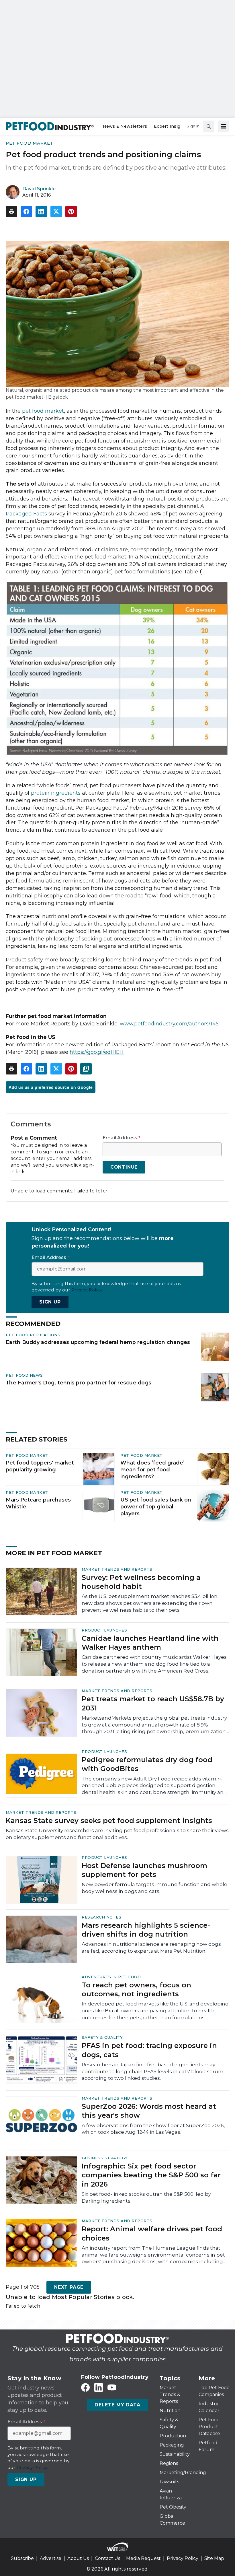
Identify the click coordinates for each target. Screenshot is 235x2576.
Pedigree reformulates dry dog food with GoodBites (147, 1764)
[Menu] (224, 126)
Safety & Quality (102, 2037)
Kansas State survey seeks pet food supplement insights (109, 1821)
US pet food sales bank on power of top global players (156, 1507)
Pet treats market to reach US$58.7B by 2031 (153, 1703)
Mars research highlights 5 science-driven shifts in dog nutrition (146, 1930)
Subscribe (22, 2558)
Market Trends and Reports (117, 1569)
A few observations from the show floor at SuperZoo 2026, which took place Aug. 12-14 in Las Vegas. (153, 2129)
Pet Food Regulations (33, 1335)
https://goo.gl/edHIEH (97, 1052)
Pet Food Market (30, 143)
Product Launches (104, 1630)
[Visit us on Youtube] (112, 2388)
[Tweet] (56, 212)
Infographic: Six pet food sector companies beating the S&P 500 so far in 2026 (151, 2175)
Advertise (51, 2558)
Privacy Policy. (87, 1290)
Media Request (143, 2558)
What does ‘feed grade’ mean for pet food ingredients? (152, 1470)
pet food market (43, 411)
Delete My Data (117, 2405)
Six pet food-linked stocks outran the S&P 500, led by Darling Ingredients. (146, 2197)
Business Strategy (105, 2158)
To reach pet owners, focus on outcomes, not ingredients (136, 1989)
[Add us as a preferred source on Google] (86, 1069)
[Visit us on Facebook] (85, 2388)
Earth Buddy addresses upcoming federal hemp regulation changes (98, 1342)
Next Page (69, 2287)
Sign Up (50, 1302)
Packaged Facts (26, 514)
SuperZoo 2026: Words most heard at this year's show (149, 2111)
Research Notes (101, 1917)
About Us (78, 2558)
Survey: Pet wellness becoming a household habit (141, 1582)
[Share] (26, 212)
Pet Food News (24, 1375)
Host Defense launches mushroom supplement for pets (144, 1870)
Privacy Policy (183, 2558)
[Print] (11, 212)
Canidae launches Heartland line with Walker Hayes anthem (150, 1643)
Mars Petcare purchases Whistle (38, 1503)
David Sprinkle (39, 189)
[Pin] (71, 212)
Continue (124, 1167)
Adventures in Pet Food (111, 1977)
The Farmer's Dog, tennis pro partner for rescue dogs (79, 1383)
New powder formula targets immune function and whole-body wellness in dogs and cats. (155, 1888)
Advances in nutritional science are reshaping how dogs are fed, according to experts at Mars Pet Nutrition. (151, 1947)
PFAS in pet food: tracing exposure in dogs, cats (149, 2050)
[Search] (209, 126)
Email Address (122, 1138)
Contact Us (107, 2558)
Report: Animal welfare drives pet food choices (152, 2233)
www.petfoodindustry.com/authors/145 (169, 1024)
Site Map (214, 2558)
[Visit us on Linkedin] (99, 2388)
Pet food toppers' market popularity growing (40, 1466)
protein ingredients (56, 793)
